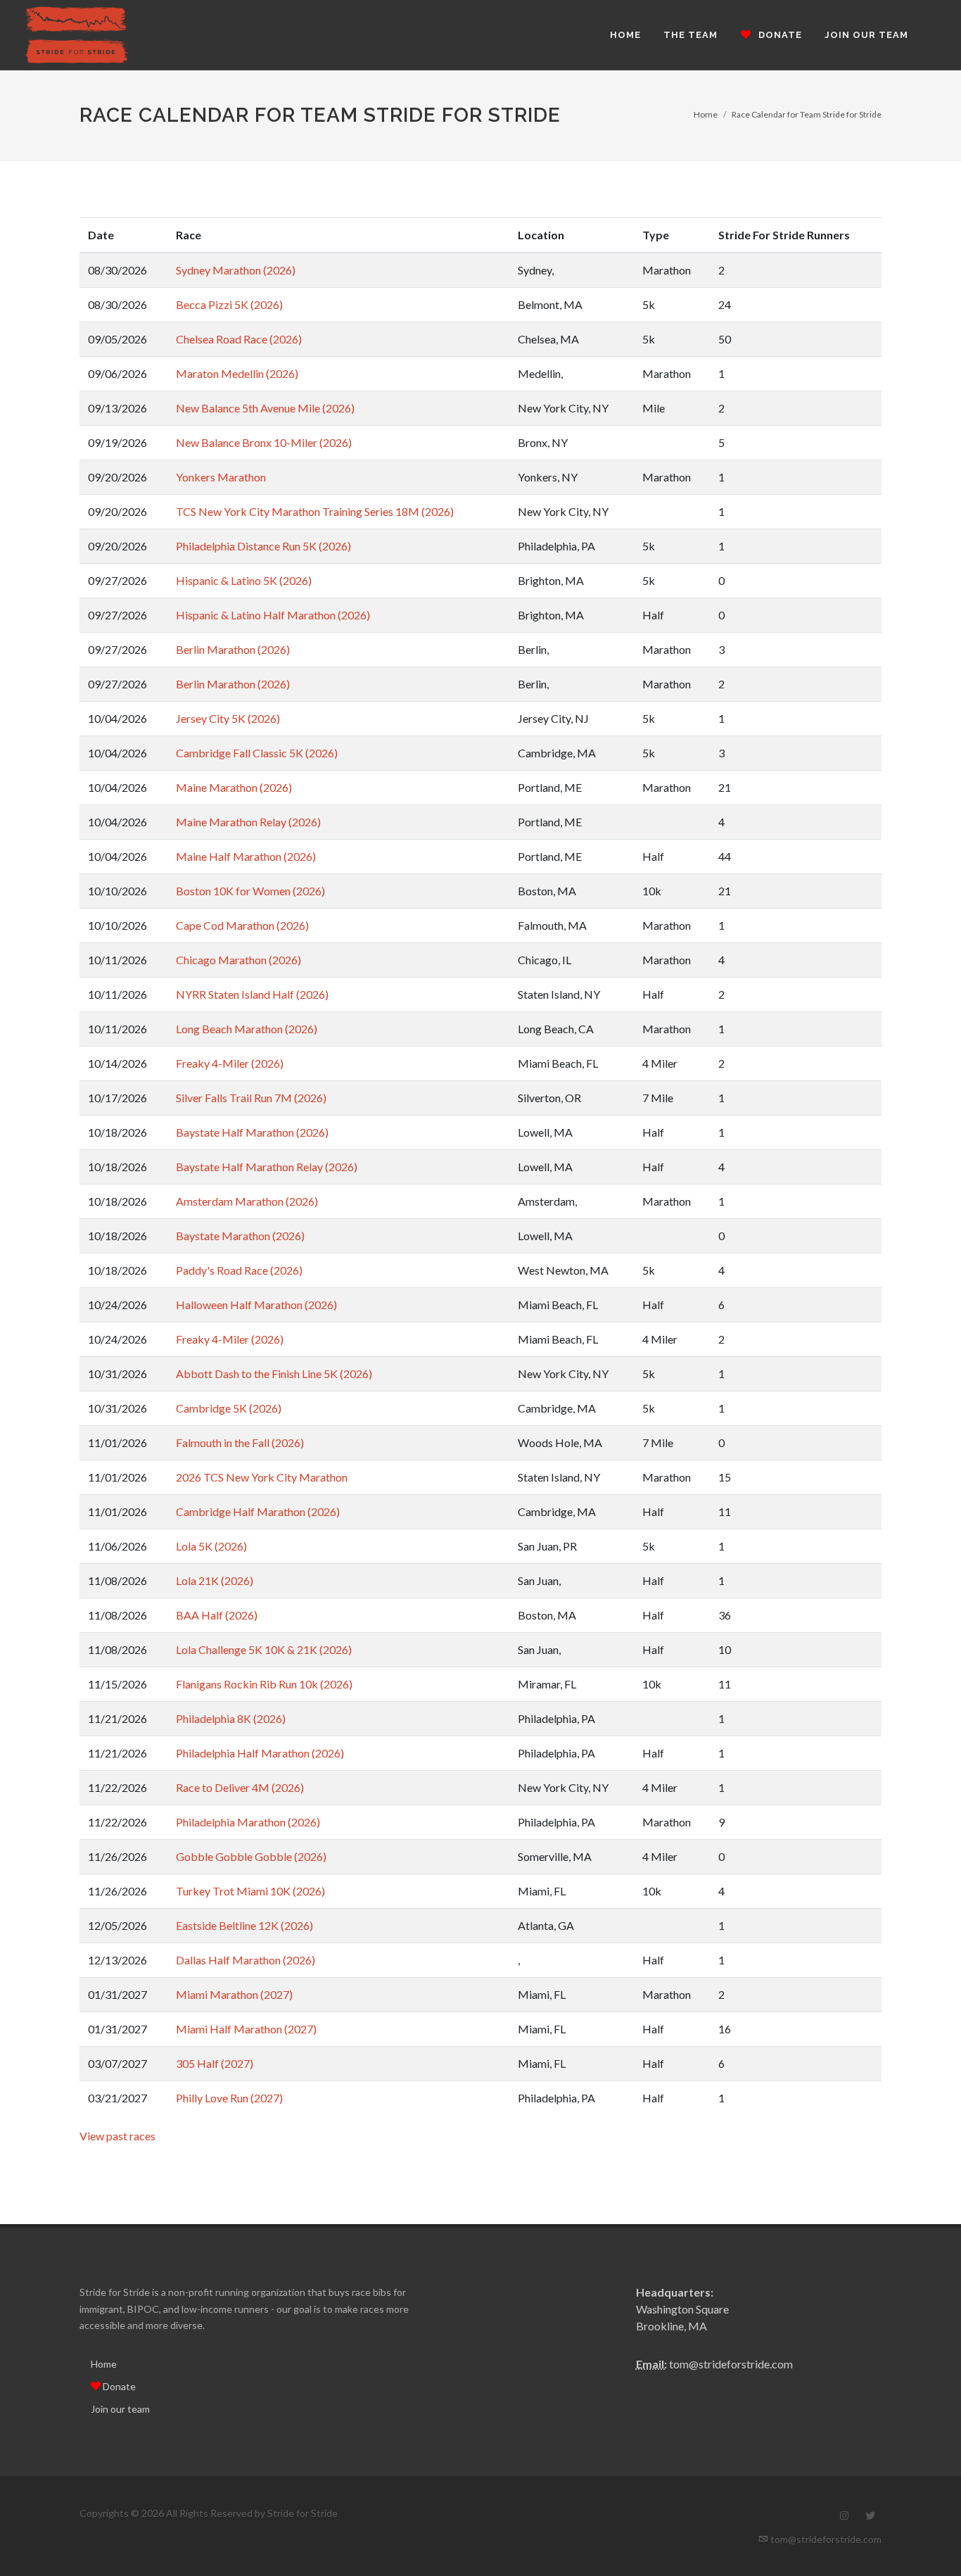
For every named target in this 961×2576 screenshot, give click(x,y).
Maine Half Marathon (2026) (246, 856)
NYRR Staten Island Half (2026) (252, 994)
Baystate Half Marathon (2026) (252, 1132)
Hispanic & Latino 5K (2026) (244, 580)
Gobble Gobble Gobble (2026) (251, 1856)
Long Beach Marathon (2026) (247, 1029)
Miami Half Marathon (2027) (246, 2029)
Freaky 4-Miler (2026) (230, 1063)
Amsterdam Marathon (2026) (247, 1201)
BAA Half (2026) (217, 1615)
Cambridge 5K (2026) (229, 1408)
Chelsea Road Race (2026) (239, 339)
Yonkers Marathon (221, 477)
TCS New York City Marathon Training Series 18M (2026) (315, 511)
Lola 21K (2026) (215, 1580)
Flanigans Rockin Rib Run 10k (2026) (264, 1684)
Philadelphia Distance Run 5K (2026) (263, 546)
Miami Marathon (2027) (234, 1994)
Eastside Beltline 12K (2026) (244, 1925)
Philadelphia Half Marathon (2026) (260, 1753)
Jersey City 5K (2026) (228, 718)
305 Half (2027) (215, 2063)
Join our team (120, 2409)
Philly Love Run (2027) (229, 2098)
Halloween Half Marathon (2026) (256, 1305)
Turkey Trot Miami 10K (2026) (250, 1891)
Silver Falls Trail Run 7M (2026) (251, 1098)
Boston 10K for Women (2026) (250, 891)
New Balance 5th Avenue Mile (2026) (265, 408)
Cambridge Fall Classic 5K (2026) (257, 753)
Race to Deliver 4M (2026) (240, 1787)
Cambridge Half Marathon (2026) (258, 1511)
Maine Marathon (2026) (234, 787)
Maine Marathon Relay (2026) (248, 822)
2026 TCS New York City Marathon (262, 1477)
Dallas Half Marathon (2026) (246, 1960)
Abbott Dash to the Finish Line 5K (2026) (274, 1374)
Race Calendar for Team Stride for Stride (807, 114)
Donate (118, 2386)
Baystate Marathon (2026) (240, 1236)
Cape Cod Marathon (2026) (242, 925)
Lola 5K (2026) (211, 1546)
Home (706, 114)
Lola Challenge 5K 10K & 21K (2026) (264, 1649)
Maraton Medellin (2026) (237, 373)
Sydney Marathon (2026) (236, 270)
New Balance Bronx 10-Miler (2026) (264, 442)
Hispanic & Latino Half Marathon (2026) (273, 615)
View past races (117, 2136)
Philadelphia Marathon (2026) (248, 1822)
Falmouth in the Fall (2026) (240, 1442)
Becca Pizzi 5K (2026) (229, 304)
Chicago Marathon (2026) (238, 960)
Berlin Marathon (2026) (233, 649)
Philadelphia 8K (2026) (231, 1718)
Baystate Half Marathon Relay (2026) (267, 1167)
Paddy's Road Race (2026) (239, 1270)
